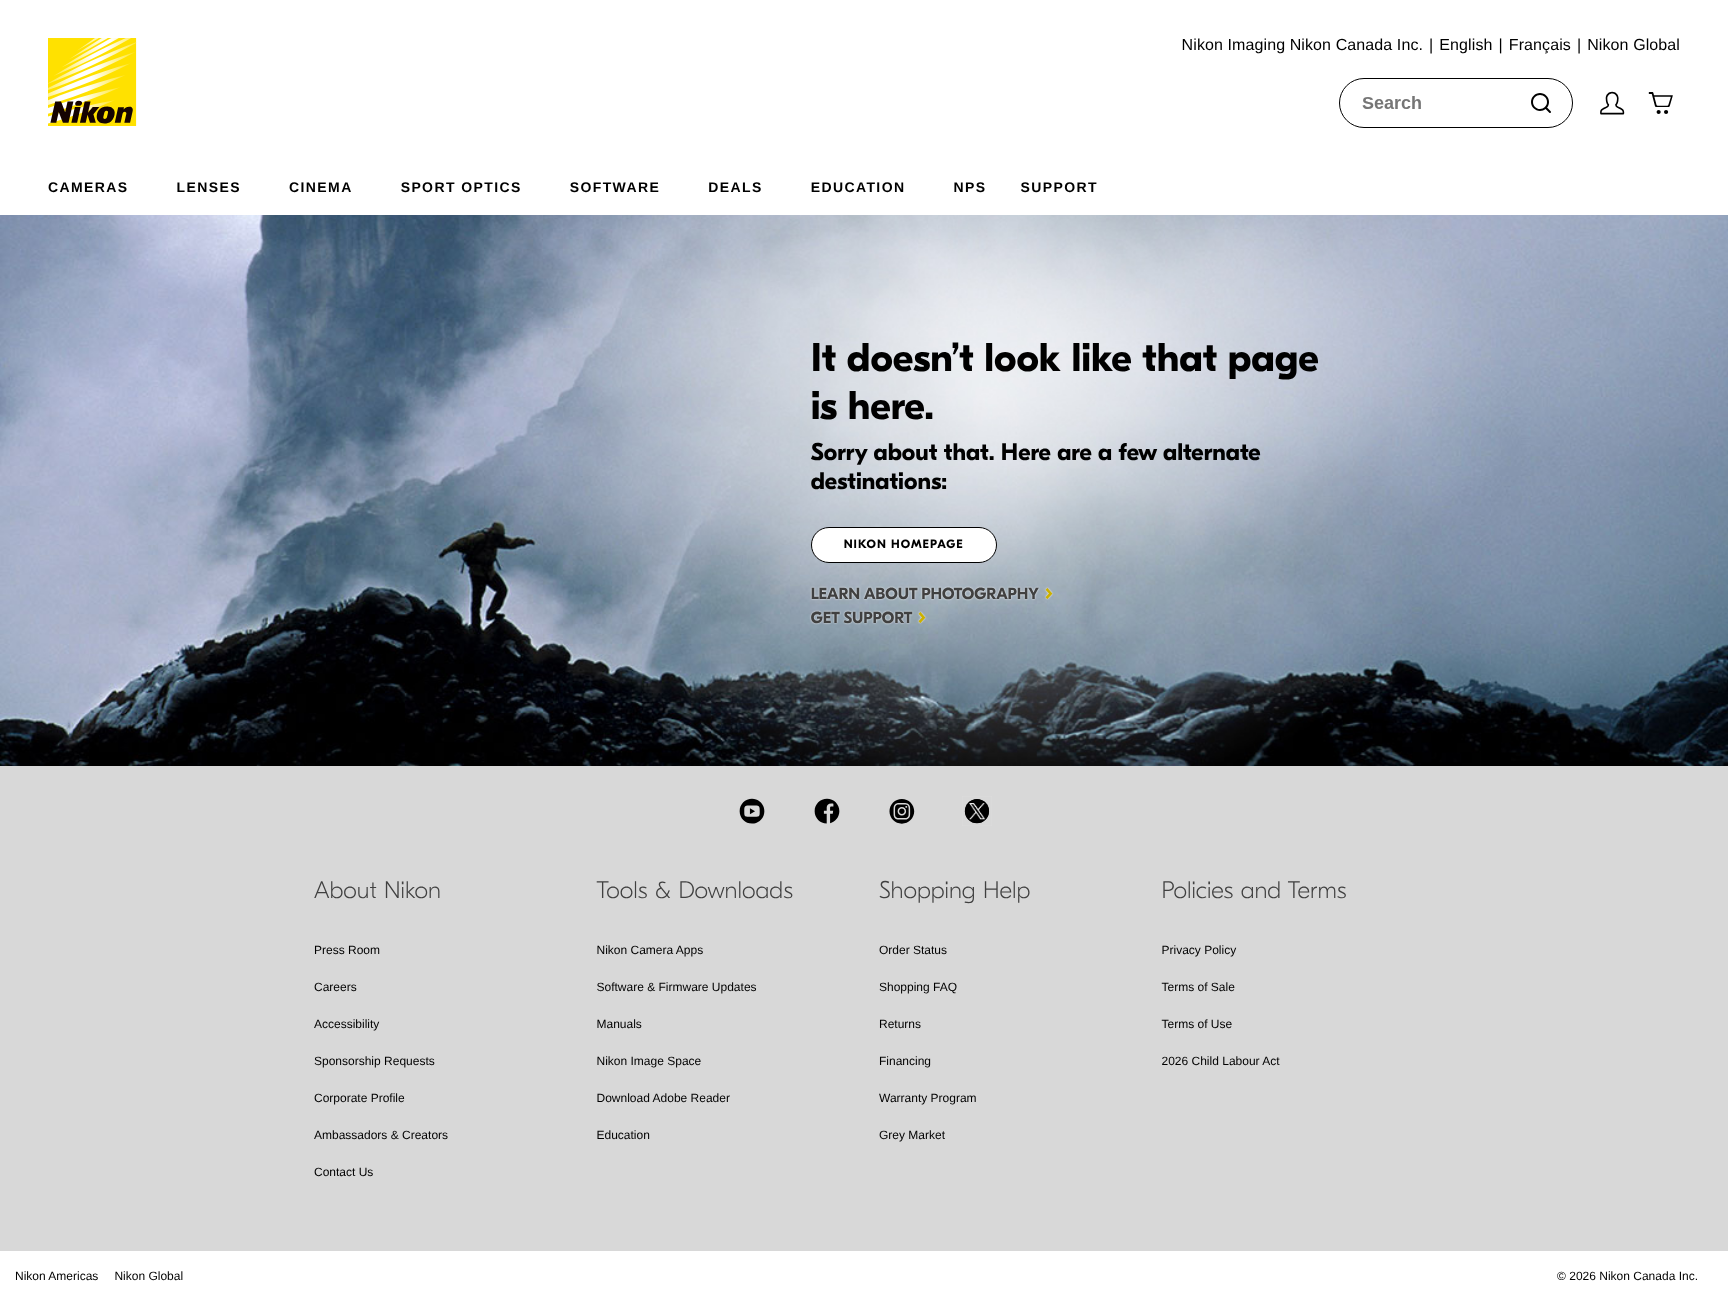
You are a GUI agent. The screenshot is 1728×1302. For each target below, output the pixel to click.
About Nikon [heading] (377, 891)
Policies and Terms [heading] (1254, 891)
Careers (335, 987)
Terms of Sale (1198, 987)
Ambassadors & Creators (381, 1135)
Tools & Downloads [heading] (695, 891)
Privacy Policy (1199, 950)
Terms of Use (1197, 1024)
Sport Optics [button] (461, 186)
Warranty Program (928, 1098)
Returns (900, 1024)
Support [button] (1058, 186)
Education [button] (858, 186)
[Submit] (1541, 103)
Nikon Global (148, 1276)
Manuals (619, 1024)
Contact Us (343, 1172)
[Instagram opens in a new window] (902, 811)
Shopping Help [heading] (954, 891)
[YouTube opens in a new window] (752, 811)
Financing (905, 1061)
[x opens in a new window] (977, 811)
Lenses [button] (209, 186)
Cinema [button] (321, 186)
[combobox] (1456, 103)
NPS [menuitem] (969, 186)
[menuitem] (112, 183)
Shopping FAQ (918, 987)
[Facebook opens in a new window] (827, 811)
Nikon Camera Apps (650, 950)
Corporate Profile (359, 1098)
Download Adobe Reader (663, 1098)
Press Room (347, 950)
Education (623, 1135)
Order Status (913, 950)
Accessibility (346, 1024)
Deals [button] (735, 186)
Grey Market (912, 1135)
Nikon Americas (56, 1276)
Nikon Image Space (649, 1061)
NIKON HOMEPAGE (904, 545)
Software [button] (615, 186)
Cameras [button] (88, 186)
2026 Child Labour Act (1221, 1061)
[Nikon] (98, 63)
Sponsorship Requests (374, 1061)
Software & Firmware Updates (677, 987)
